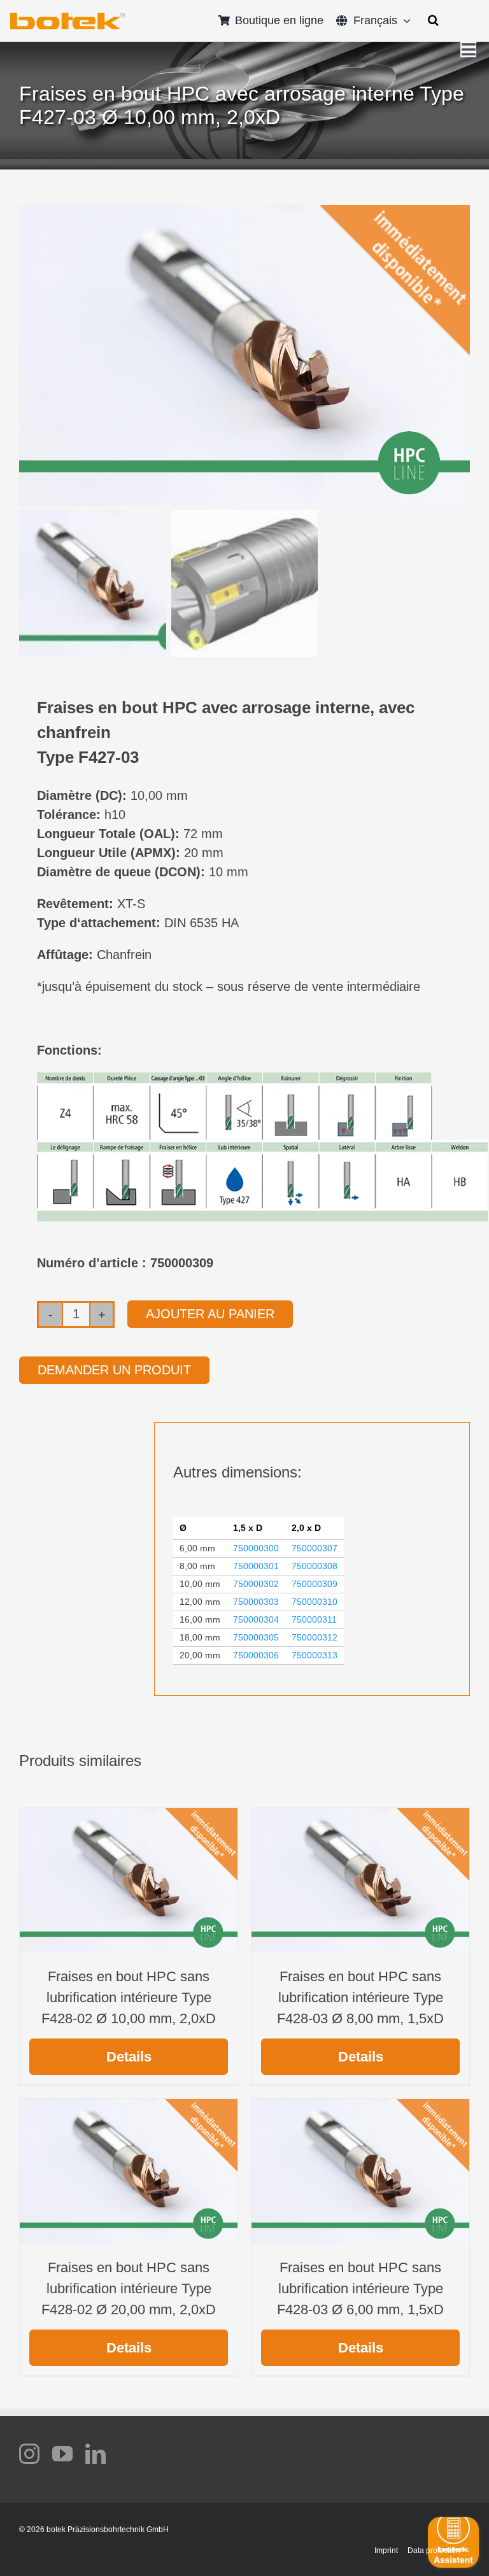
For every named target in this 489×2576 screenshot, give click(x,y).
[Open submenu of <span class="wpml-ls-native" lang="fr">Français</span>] (404, 20)
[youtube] (62, 2454)
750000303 (256, 1602)
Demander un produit (114, 1370)
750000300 (256, 1548)
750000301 (256, 1566)
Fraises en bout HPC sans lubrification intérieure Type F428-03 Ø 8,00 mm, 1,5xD (360, 1997)
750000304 (256, 1619)
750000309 (315, 1584)
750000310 (315, 1602)
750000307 (315, 1548)
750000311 (314, 1619)
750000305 (256, 1637)
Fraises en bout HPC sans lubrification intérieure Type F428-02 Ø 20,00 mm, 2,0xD (129, 2288)
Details (129, 2057)
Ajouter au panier (210, 1314)
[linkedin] (96, 2454)
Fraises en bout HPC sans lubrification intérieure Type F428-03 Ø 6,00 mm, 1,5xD (360, 2288)
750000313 (315, 1655)
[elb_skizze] (67, 17)
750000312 (315, 1637)
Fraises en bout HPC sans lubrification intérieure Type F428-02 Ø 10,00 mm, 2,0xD (129, 1997)
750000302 (256, 1584)
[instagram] (29, 2454)
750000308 (315, 1566)
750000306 (256, 1655)
